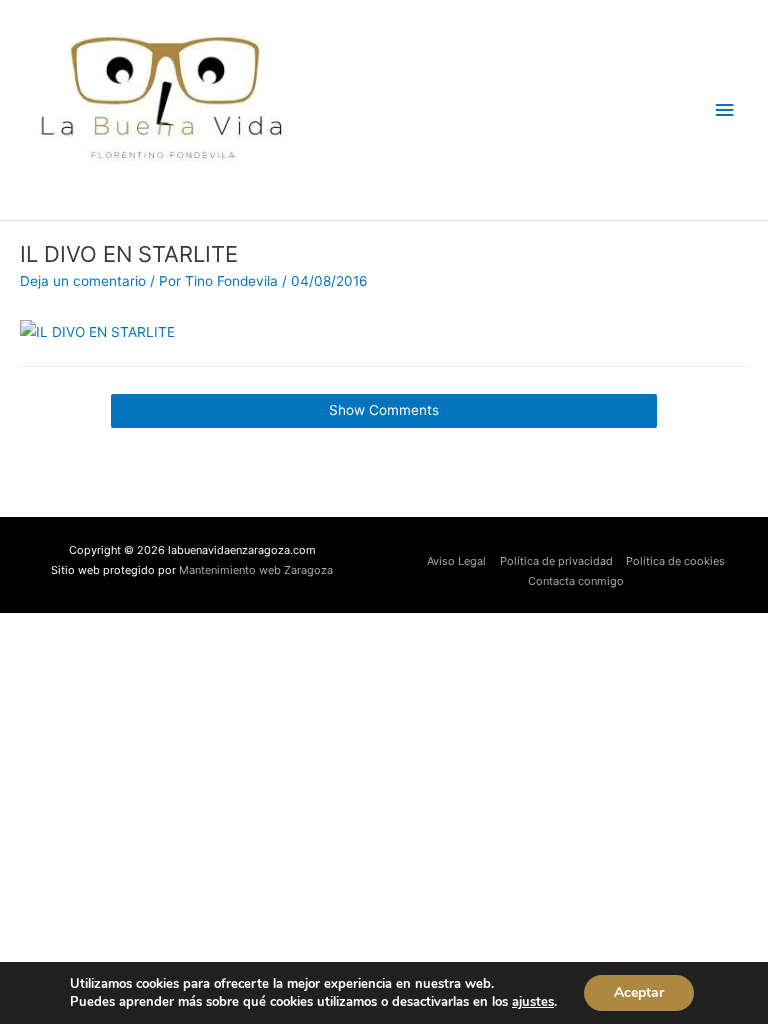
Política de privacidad (556, 561)
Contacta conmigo (576, 581)
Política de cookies (675, 561)
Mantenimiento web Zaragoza (256, 570)
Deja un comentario (83, 281)
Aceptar (639, 992)
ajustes (533, 1002)
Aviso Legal (456, 561)
